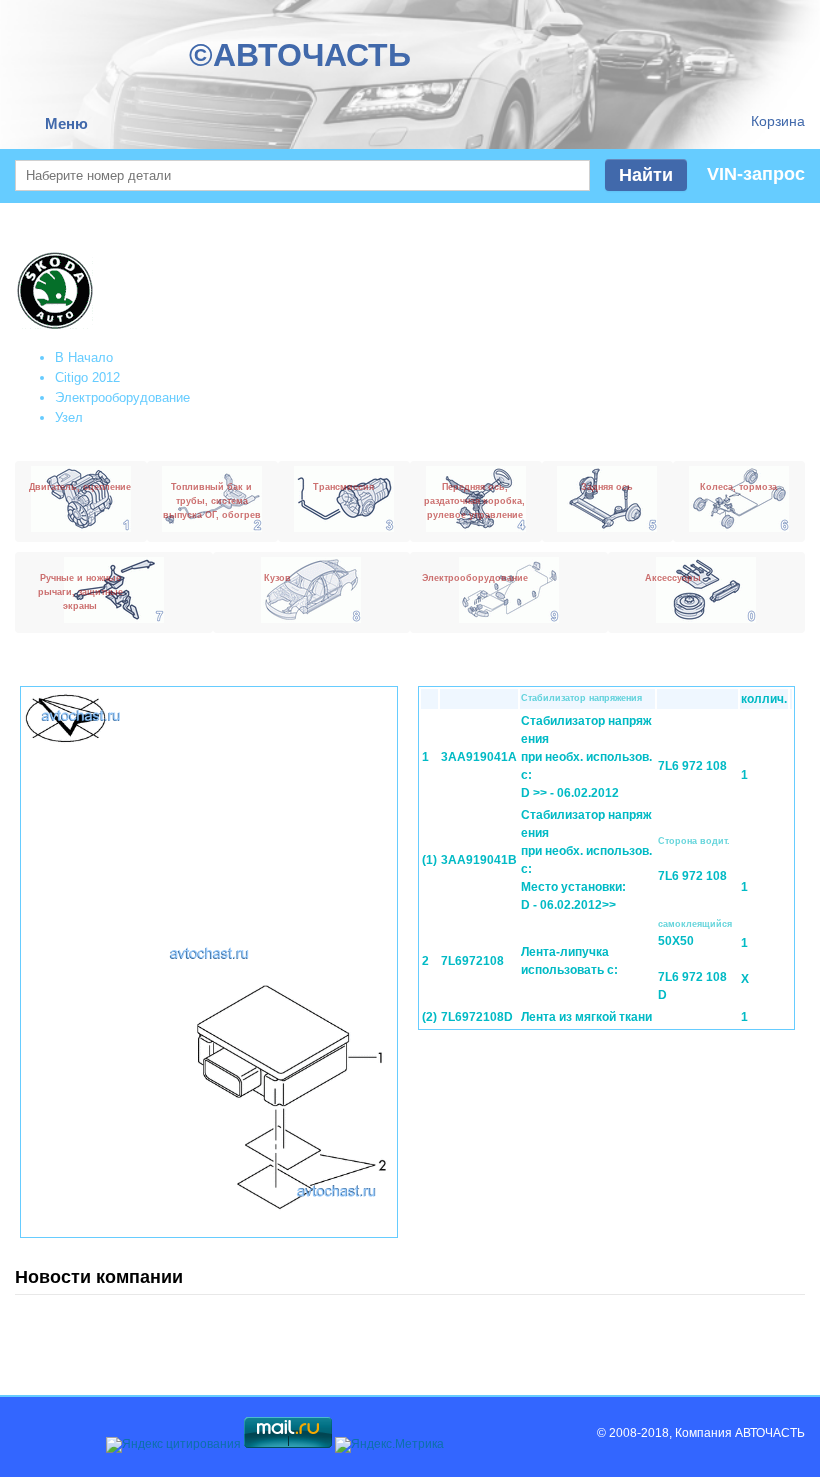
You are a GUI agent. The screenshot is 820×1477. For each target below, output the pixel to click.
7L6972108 (472, 961)
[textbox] (302, 175)
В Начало (84, 357)
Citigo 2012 (87, 377)
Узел (69, 417)
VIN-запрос (756, 174)
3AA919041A (479, 757)
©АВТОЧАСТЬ (300, 55)
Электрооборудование (122, 397)
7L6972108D (477, 1017)
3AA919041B (479, 860)
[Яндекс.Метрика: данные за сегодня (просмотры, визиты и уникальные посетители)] (389, 1445)
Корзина (778, 121)
